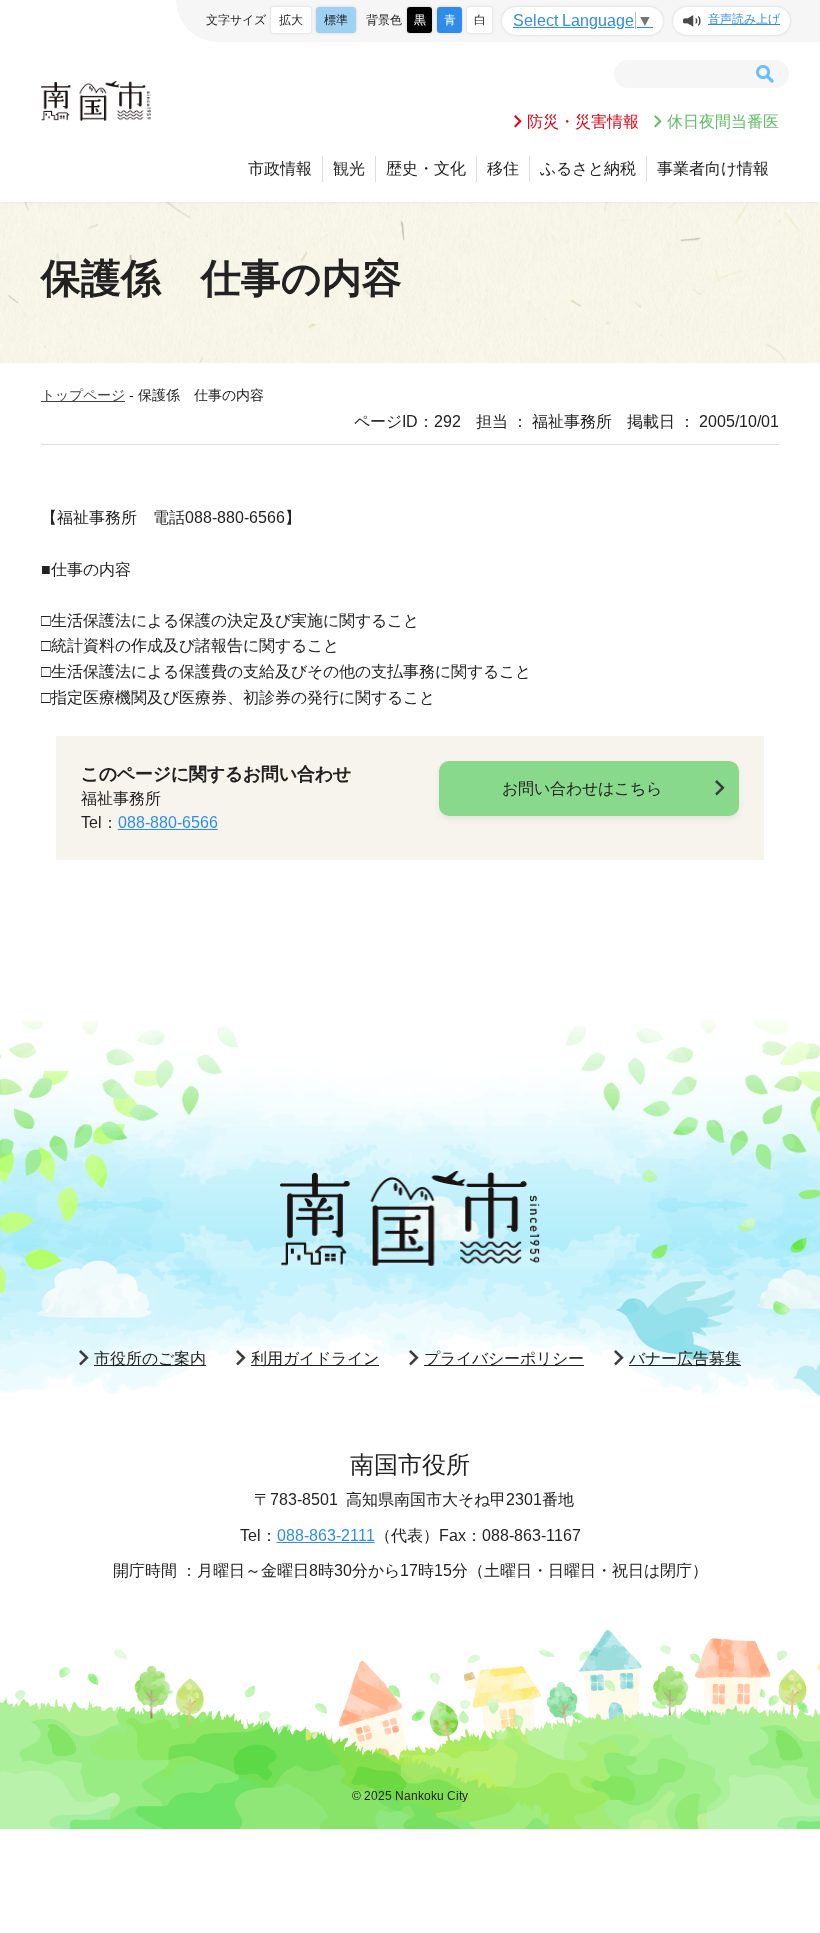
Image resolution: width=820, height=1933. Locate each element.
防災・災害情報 (583, 121)
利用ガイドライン (315, 1358)
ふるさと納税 (588, 168)
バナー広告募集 (685, 1358)
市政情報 (280, 168)
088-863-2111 (326, 1535)
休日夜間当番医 (723, 121)
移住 (503, 168)
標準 (336, 20)
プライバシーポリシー (504, 1358)
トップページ (83, 395)
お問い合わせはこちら (582, 788)
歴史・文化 (426, 168)
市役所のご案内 (150, 1358)
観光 (349, 168)
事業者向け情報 (713, 168)
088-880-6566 (168, 822)
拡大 (291, 20)
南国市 (96, 101)
